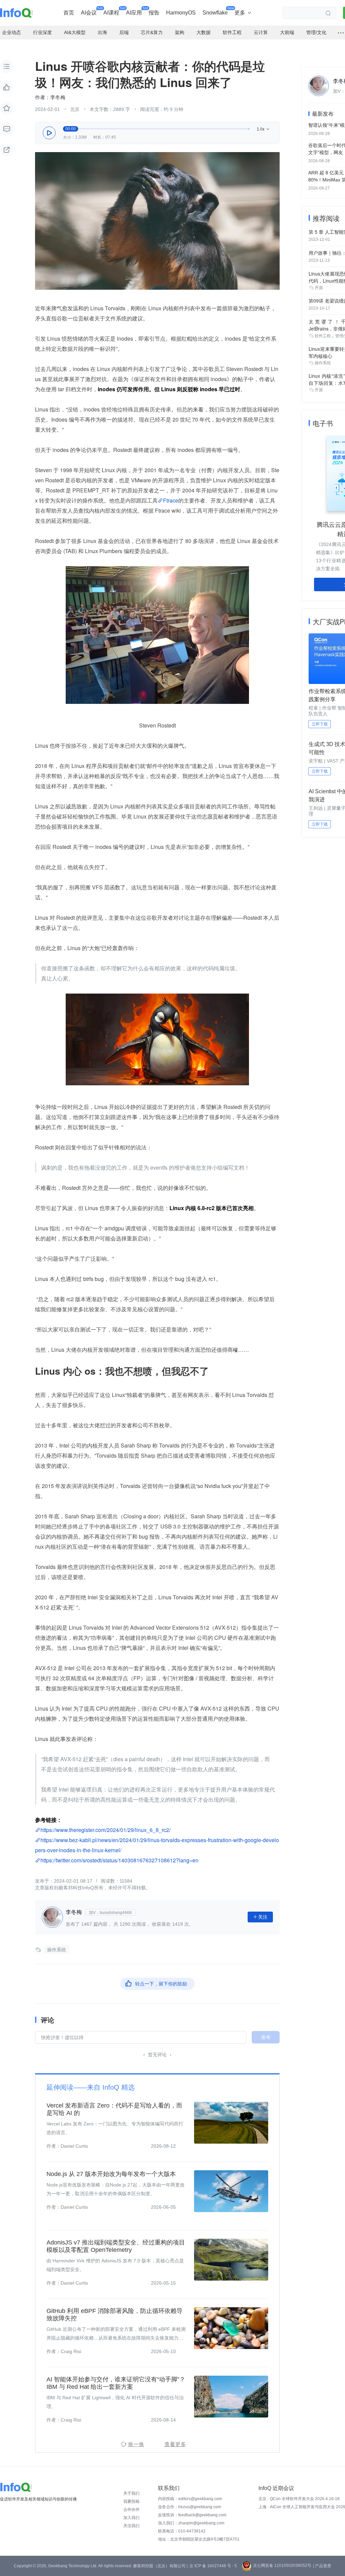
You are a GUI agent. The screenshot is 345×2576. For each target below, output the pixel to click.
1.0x (263, 129)
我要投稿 (131, 2501)
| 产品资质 (322, 2566)
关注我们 (131, 2526)
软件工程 (323, 336)
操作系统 (57, 1950)
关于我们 (131, 2493)
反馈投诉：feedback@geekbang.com (192, 2515)
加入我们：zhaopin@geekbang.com (191, 2523)
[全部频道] (341, 33)
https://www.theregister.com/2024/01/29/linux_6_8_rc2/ (105, 1830)
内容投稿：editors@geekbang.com (190, 2499)
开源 (319, 288)
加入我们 (131, 2518)
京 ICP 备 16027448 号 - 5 (213, 2566)
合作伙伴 (131, 2510)
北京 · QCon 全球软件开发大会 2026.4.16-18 (299, 2499)
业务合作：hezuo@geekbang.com (190, 2507)
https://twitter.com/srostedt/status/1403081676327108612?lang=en (119, 1860)
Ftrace (171, 500)
